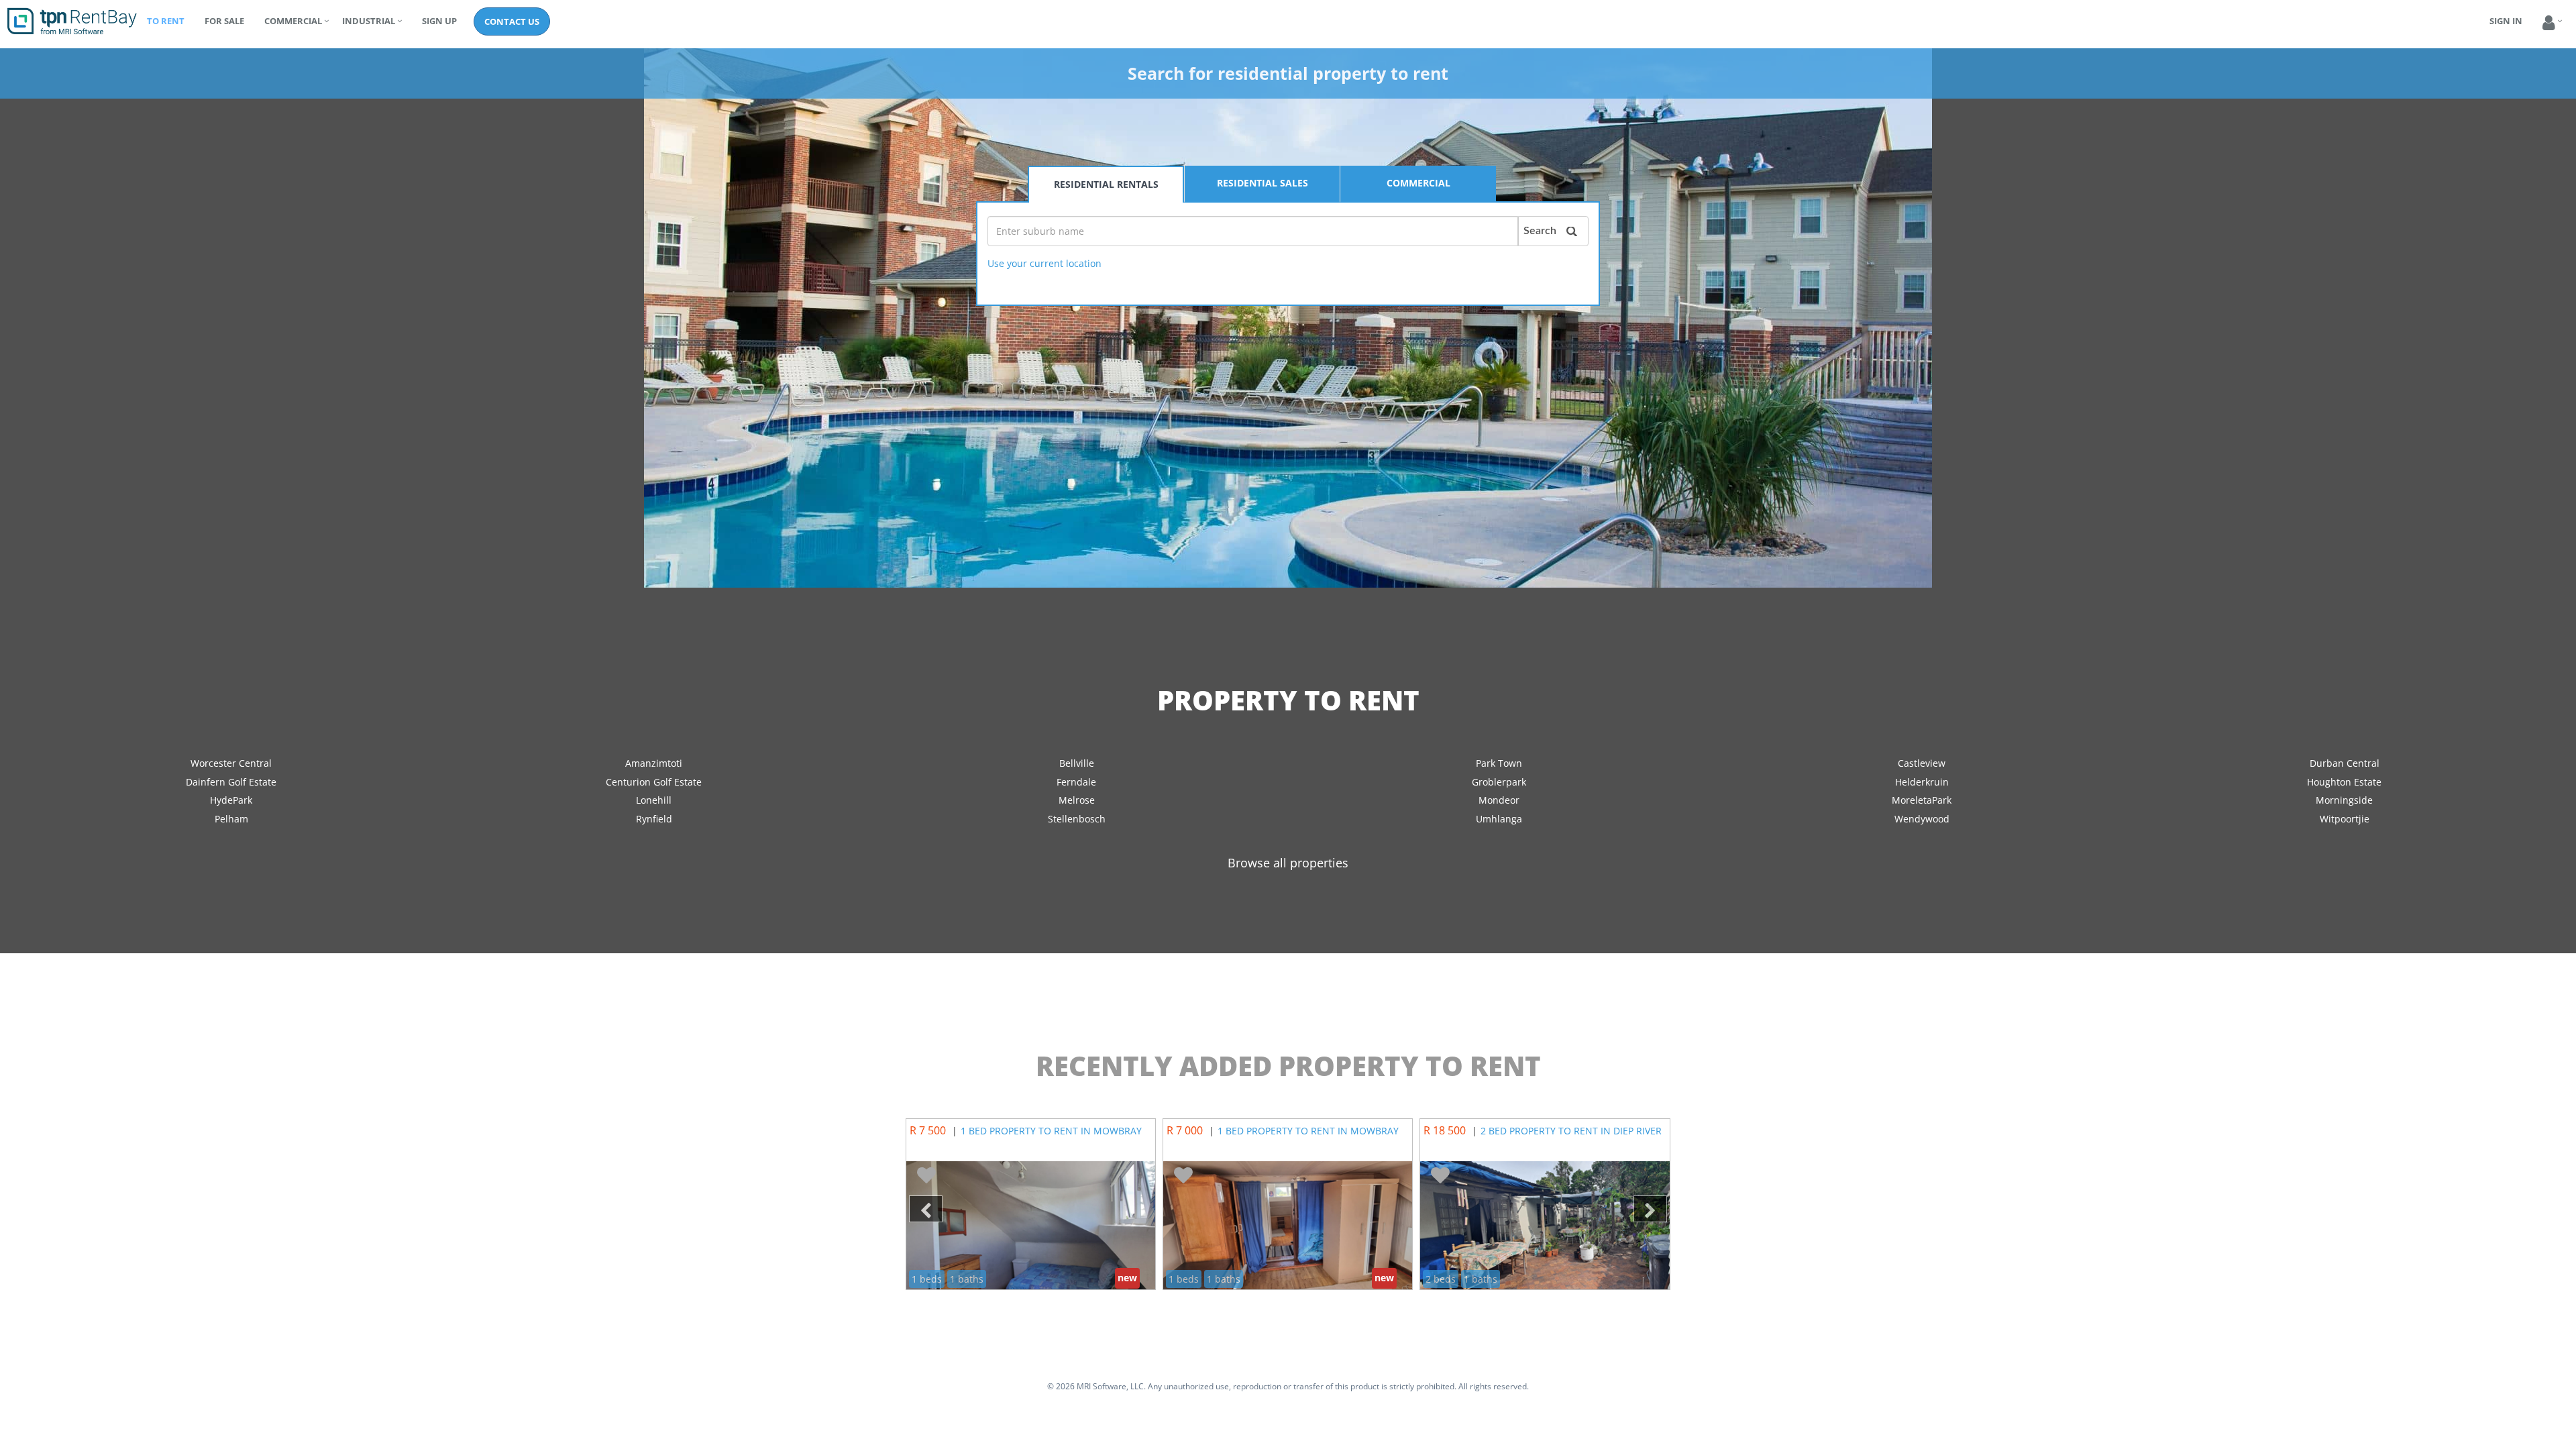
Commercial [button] (293, 21)
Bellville (1077, 763)
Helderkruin (1922, 782)
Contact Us (512, 21)
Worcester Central (231, 763)
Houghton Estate (2344, 782)
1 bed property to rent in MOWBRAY (1051, 1131)
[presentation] (926, 1209)
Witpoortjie (2345, 819)
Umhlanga (1499, 819)
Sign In (2506, 21)
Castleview (1922, 763)
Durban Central (2345, 763)
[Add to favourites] (926, 1176)
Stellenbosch (1077, 819)
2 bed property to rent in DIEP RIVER (1571, 1131)
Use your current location (1044, 263)
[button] (2549, 23)
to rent (166, 21)
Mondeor (1499, 800)
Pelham (231, 819)
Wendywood (1922, 819)
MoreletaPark (1922, 800)
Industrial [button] (369, 21)
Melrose (1077, 800)
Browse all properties (1288, 863)
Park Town (1499, 763)
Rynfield (654, 819)
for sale (224, 21)
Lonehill (654, 800)
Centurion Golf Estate (654, 782)
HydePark (231, 800)
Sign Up (439, 21)
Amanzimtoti (654, 763)
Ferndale (1076, 782)
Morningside (2344, 800)
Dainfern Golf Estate (231, 782)
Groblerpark (1499, 782)
